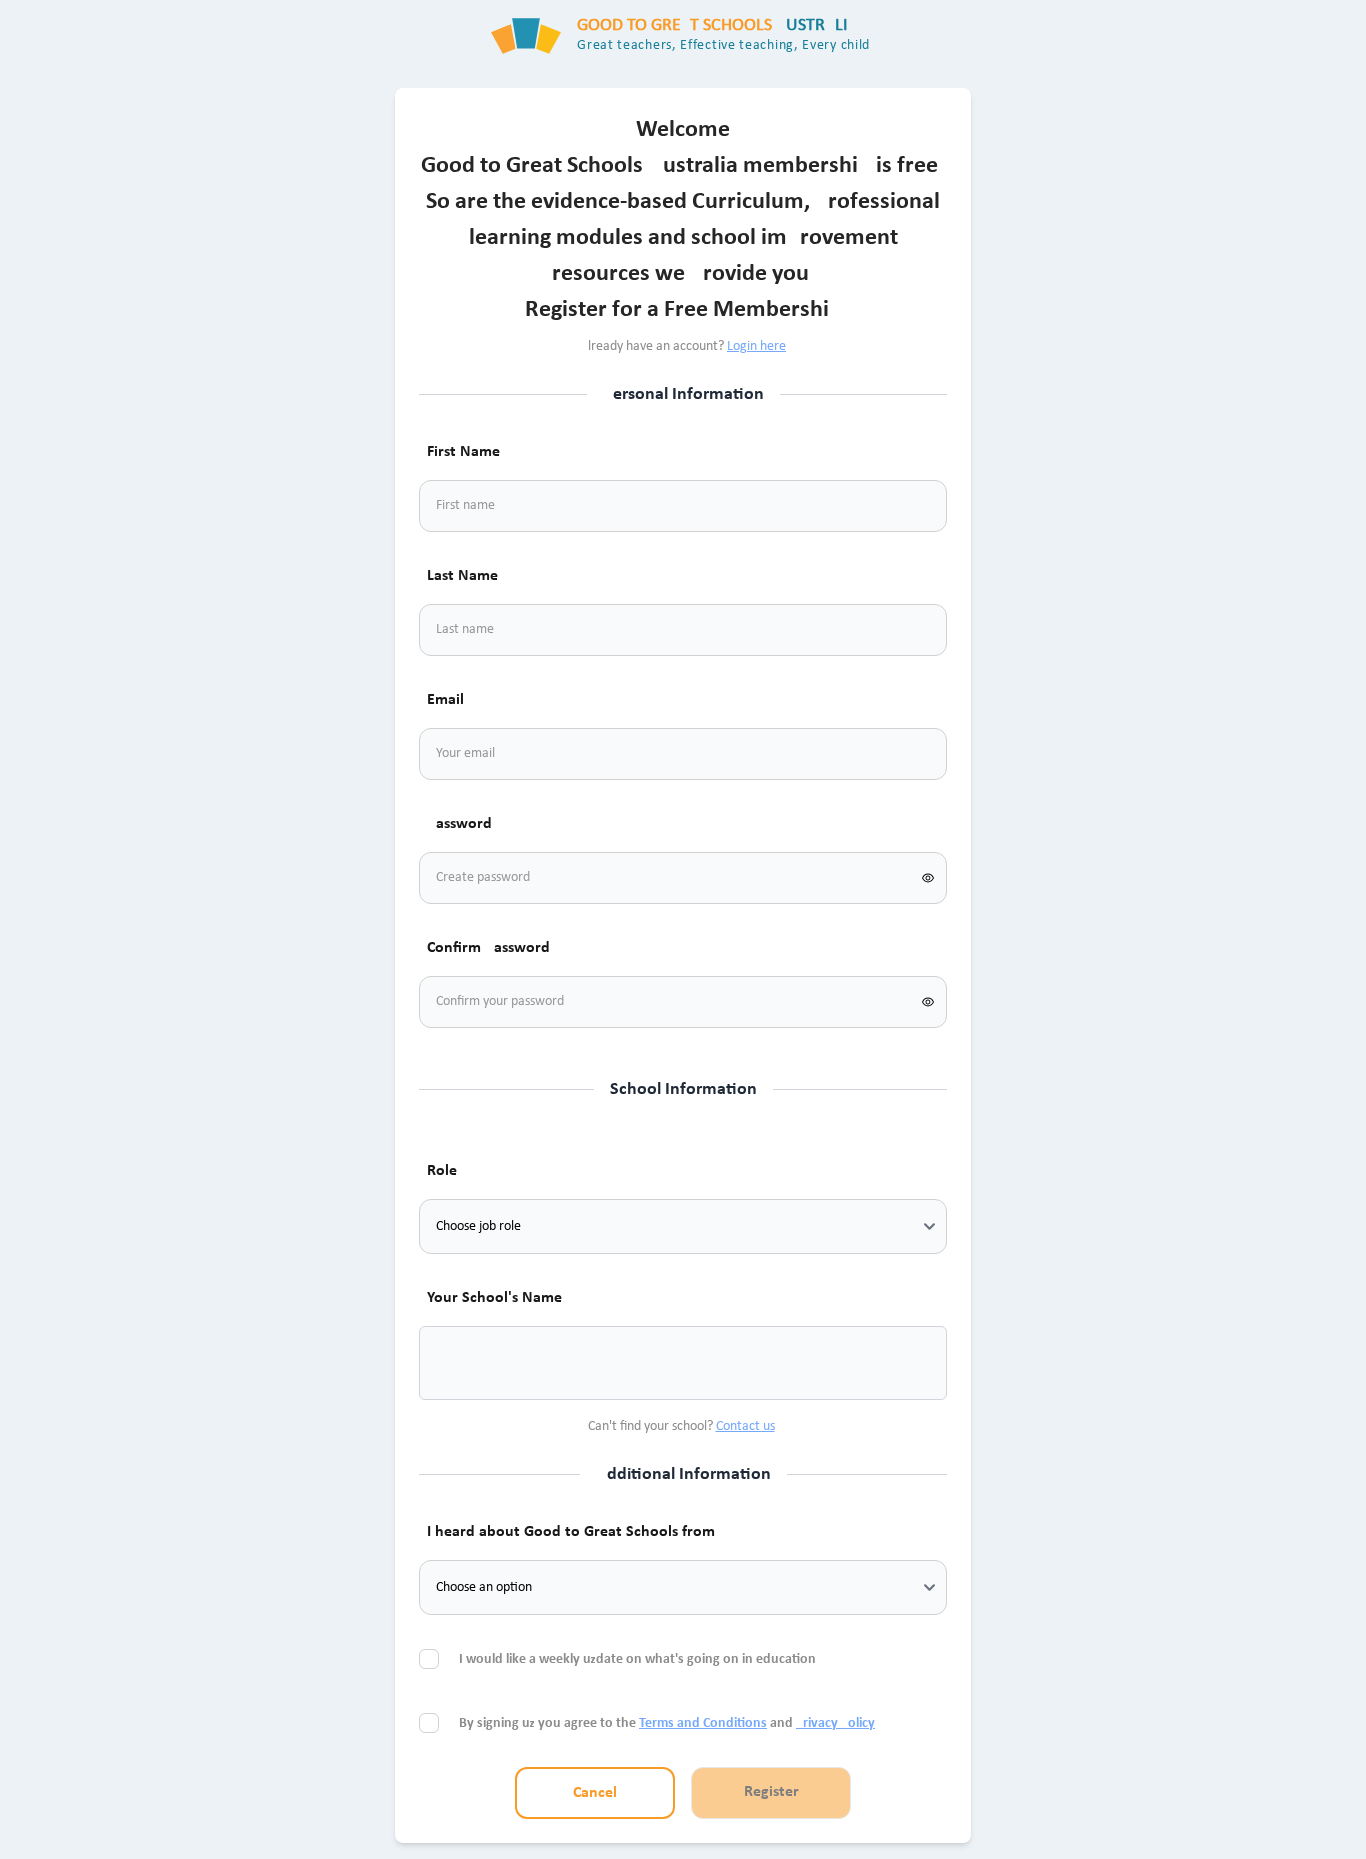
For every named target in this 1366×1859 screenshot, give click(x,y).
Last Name (462, 576)
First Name (463, 452)
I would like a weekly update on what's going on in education (639, 1659)
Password (459, 824)
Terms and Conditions (703, 1723)
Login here (756, 346)
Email (445, 700)
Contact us (745, 1426)
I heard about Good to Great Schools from (571, 1532)
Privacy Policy (835, 1723)
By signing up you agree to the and (667, 1723)
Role (442, 1171)
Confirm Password (488, 948)
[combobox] (459, 1363)
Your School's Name (494, 1298)
